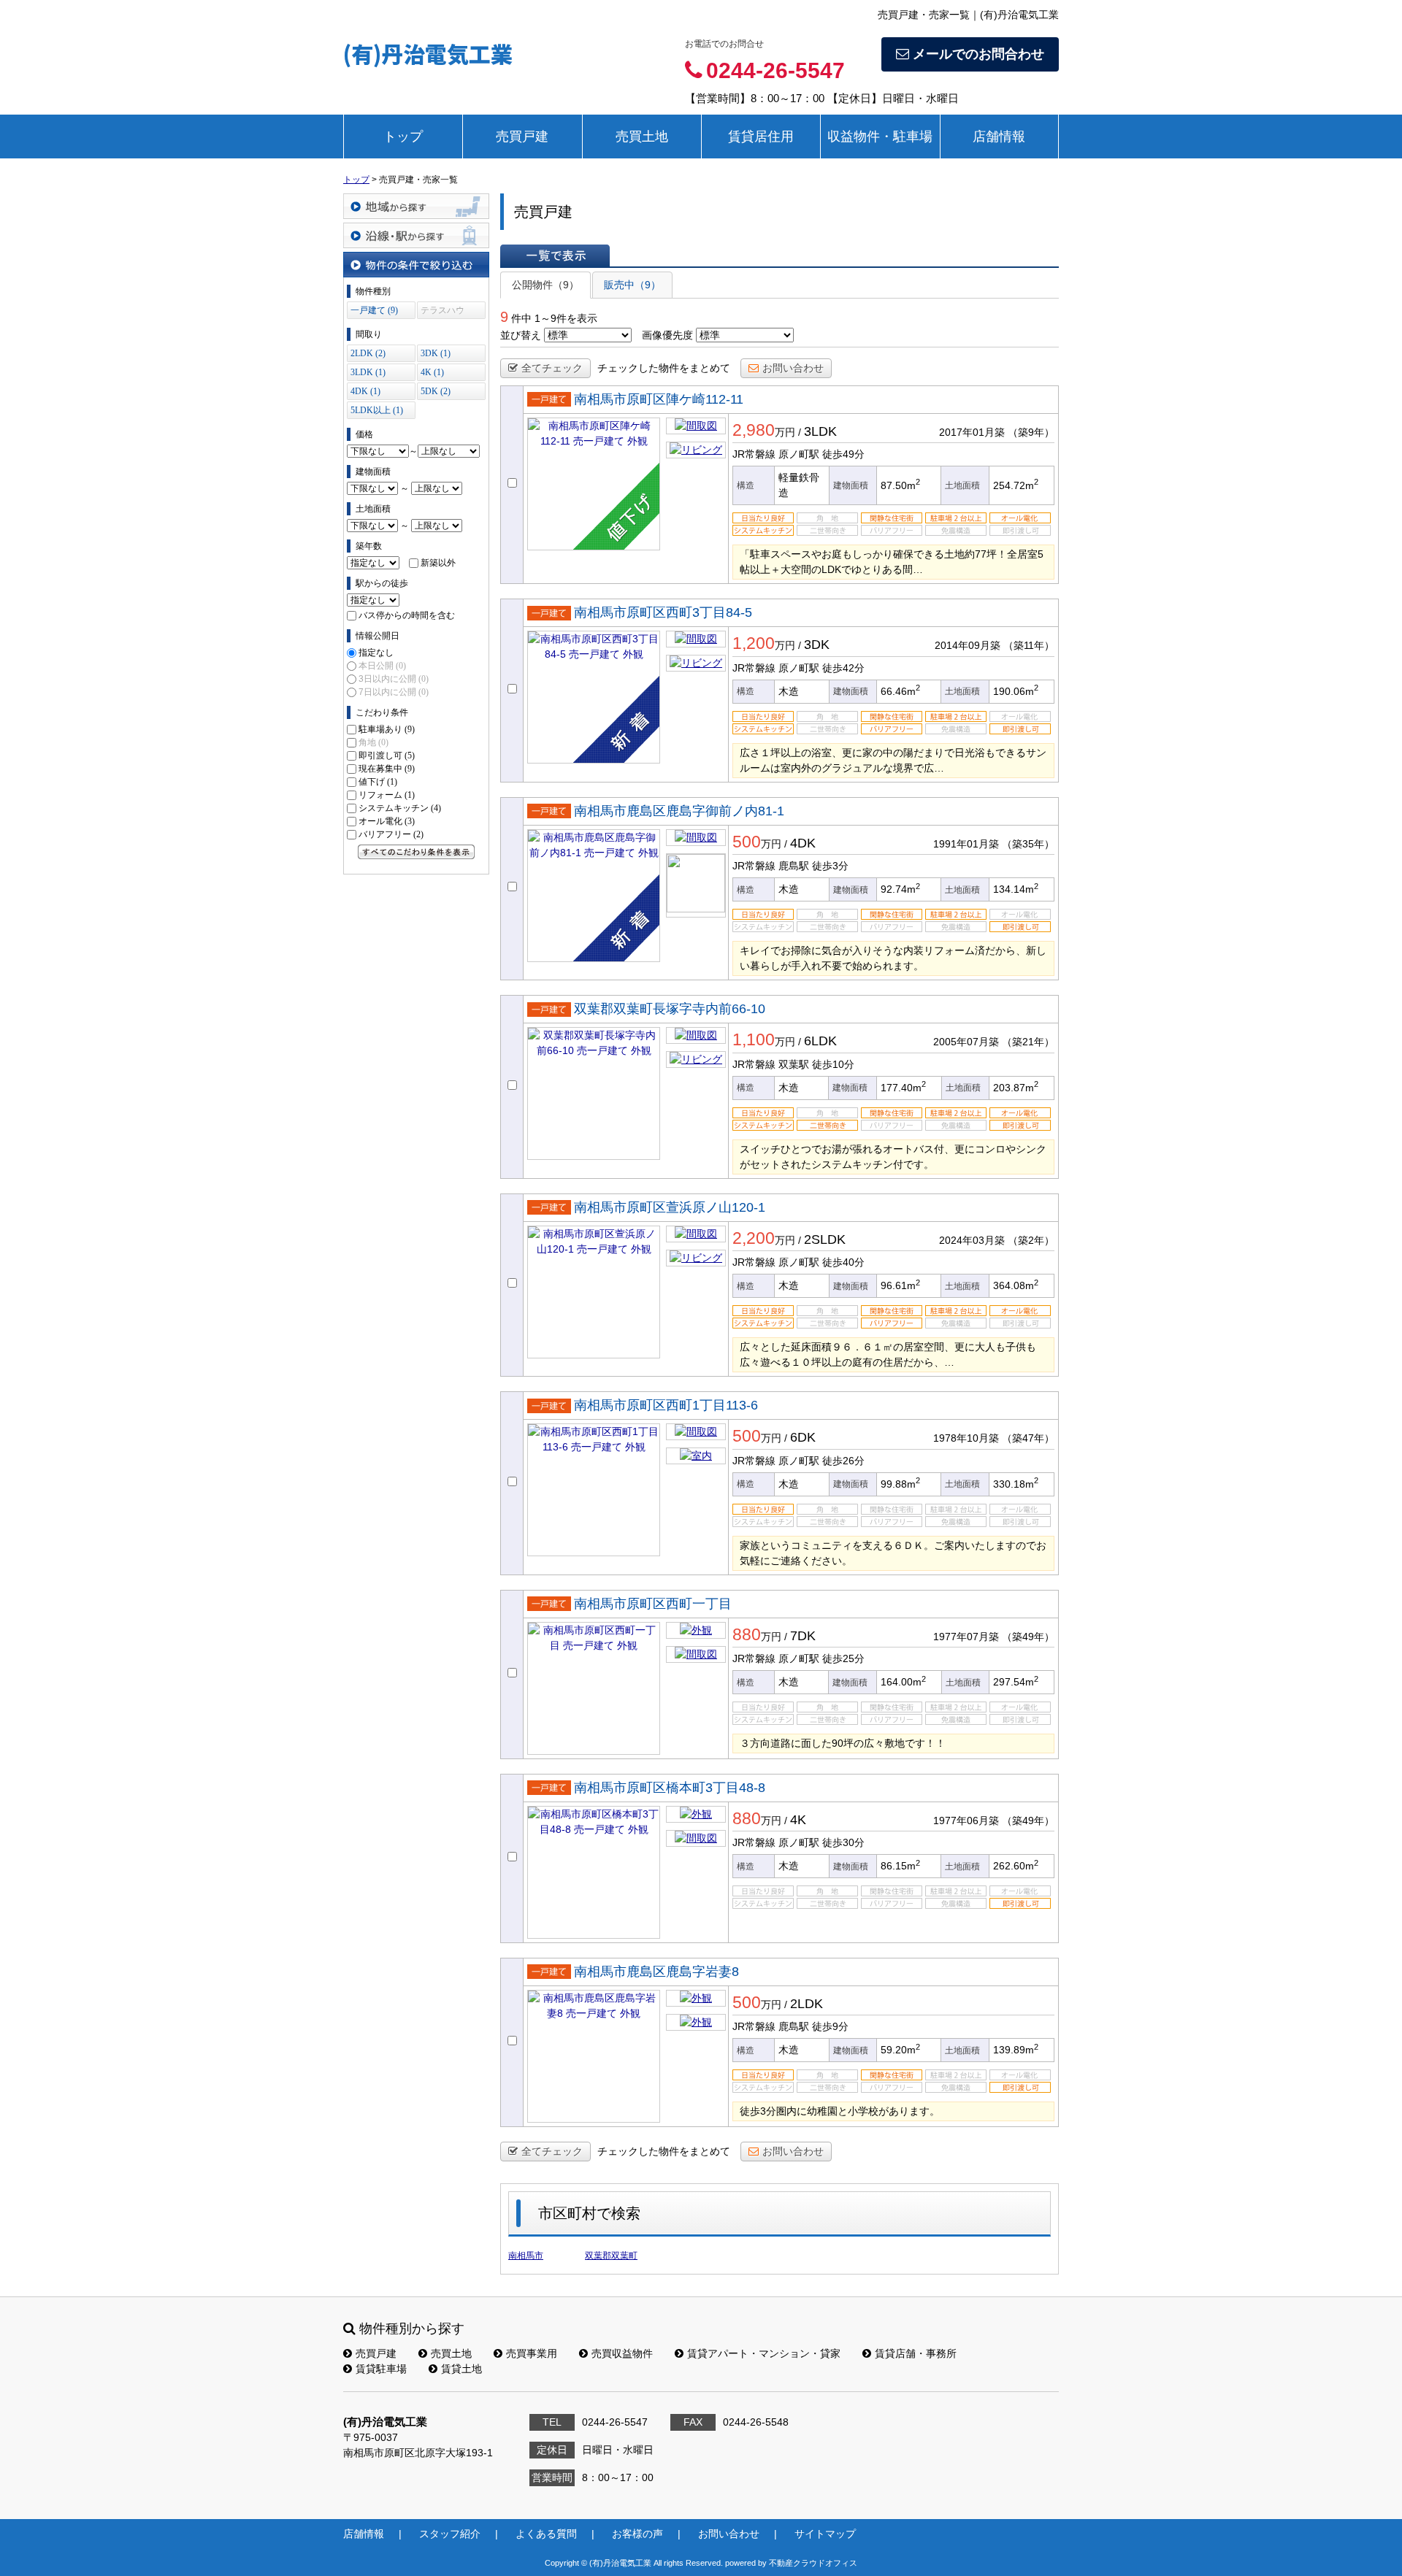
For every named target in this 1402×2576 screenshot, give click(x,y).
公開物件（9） (545, 285)
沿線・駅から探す (416, 235)
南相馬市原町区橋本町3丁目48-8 (670, 1788)
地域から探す (416, 206)
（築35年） (1028, 844)
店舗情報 (999, 137)
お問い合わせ (793, 368)
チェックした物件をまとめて (664, 368)
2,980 (754, 430)
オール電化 (387, 821)
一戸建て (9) (374, 310)
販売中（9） (632, 285)
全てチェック (552, 368)
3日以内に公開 (394, 679)
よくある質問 (546, 2534)
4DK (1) (365, 391)
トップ (403, 137)
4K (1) (432, 372)
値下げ (378, 782)
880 (747, 1634)
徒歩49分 (843, 454)
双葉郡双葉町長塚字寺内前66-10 (670, 1009)
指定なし (376, 653)
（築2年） (1031, 1240)
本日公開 (382, 666)
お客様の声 (637, 2534)
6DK (803, 1437)
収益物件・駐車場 (880, 137)
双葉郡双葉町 (611, 2256)
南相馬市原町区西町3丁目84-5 (663, 612)
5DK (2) (436, 391)
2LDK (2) (368, 353)
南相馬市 (526, 2256)
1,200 (754, 643)
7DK (803, 1636)
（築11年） (1029, 645)
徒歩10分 (833, 1064)
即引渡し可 (387, 756)
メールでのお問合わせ (978, 54)
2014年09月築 (968, 645)
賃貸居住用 (761, 137)
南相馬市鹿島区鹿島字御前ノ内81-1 (679, 811)
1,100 (754, 1039)
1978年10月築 (966, 1438)
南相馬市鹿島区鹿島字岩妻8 (656, 1972)
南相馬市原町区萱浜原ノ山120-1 (670, 1207)
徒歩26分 (843, 1461)
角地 (374, 742)
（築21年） (1028, 1042)
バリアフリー (391, 834)
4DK (803, 843)
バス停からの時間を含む (407, 615)
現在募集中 (387, 769)
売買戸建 (522, 137)
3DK (817, 645)
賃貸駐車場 (381, 2369)
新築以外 (438, 563)
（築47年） (1028, 1438)
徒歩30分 (843, 1842)
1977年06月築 (966, 1820)
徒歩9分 (830, 2026)
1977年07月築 (966, 1637)
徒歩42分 (843, 668)
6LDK (820, 1041)
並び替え (521, 335)
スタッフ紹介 (450, 2534)
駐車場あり (387, 729)
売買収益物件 (622, 2353)
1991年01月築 (966, 844)
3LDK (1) (368, 372)
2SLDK (825, 1239)
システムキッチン (400, 808)
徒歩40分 (843, 1262)
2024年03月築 (972, 1240)
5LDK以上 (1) (377, 410)
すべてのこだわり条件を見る (416, 852)
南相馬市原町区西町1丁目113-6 (666, 1405)
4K (798, 1820)
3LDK (820, 431)
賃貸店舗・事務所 (916, 2353)
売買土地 (642, 137)
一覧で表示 (555, 255)
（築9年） (1031, 432)
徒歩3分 (830, 866)
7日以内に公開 (394, 692)
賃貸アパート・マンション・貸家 (764, 2353)
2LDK (807, 2004)
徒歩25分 (843, 1658)
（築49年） (1028, 1637)
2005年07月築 (966, 1042)
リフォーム (387, 795)
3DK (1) (436, 353)
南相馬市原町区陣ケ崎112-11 (659, 399)
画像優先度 (667, 335)
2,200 (754, 1238)
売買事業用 (532, 2353)
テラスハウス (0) (443, 312)
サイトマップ (825, 2534)
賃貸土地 (461, 2369)
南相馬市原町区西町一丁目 (653, 1604)
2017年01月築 (972, 432)
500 (747, 842)
